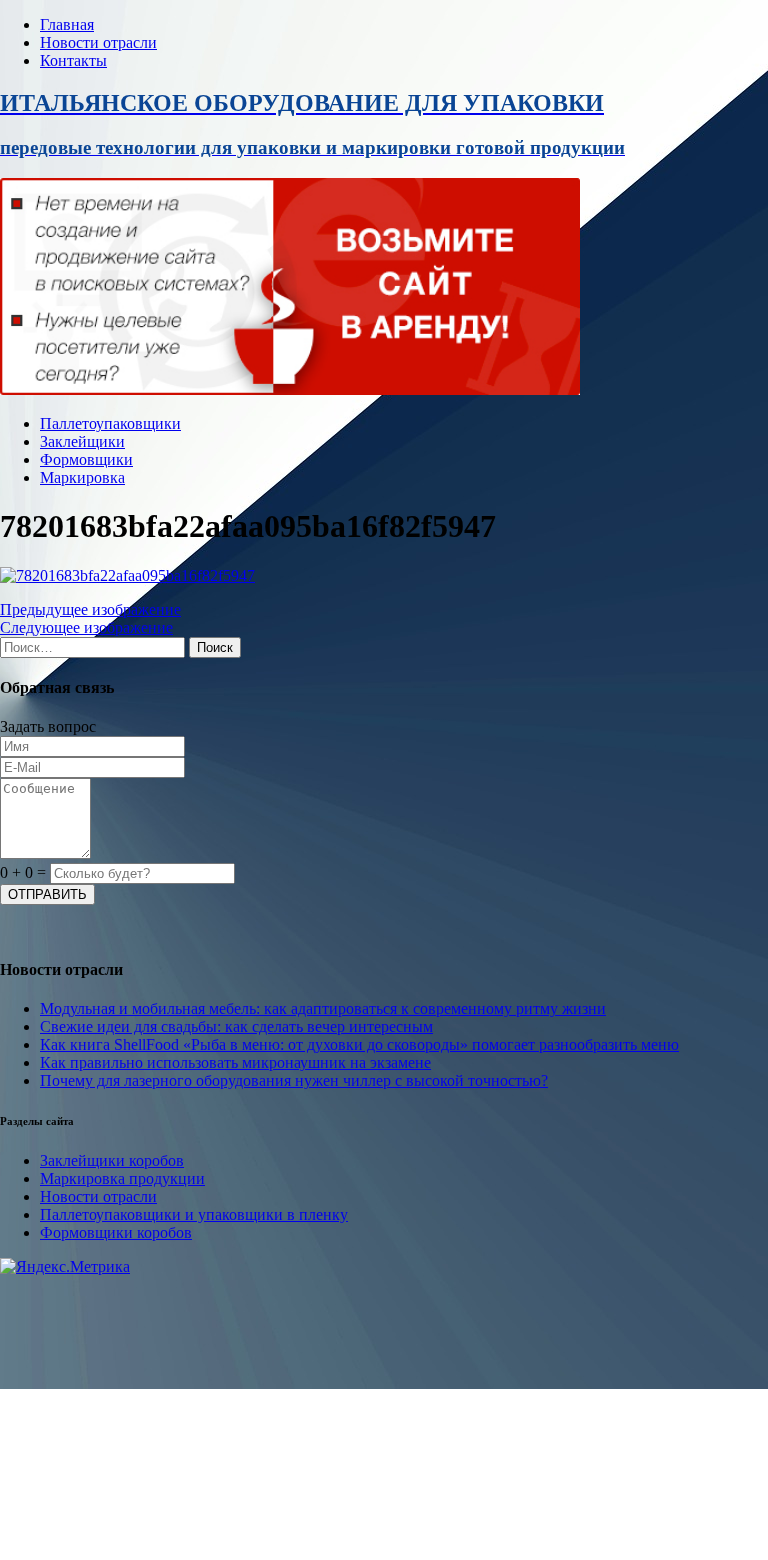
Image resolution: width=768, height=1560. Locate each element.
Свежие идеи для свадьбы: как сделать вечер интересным (236, 1026)
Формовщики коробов (116, 1232)
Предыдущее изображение (90, 609)
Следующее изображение (86, 627)
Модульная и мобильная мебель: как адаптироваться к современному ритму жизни (323, 1008)
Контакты (73, 60)
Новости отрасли (98, 42)
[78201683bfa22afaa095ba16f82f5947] (127, 575)
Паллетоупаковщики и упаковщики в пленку (194, 1214)
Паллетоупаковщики (110, 423)
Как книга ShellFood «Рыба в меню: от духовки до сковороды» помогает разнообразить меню (359, 1044)
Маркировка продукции (122, 1178)
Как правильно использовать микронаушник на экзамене (235, 1062)
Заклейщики (82, 441)
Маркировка (82, 477)
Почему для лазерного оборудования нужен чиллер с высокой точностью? (294, 1080)
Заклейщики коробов (112, 1160)
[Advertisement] (384, 1416)
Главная (67, 24)
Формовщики (86, 459)
